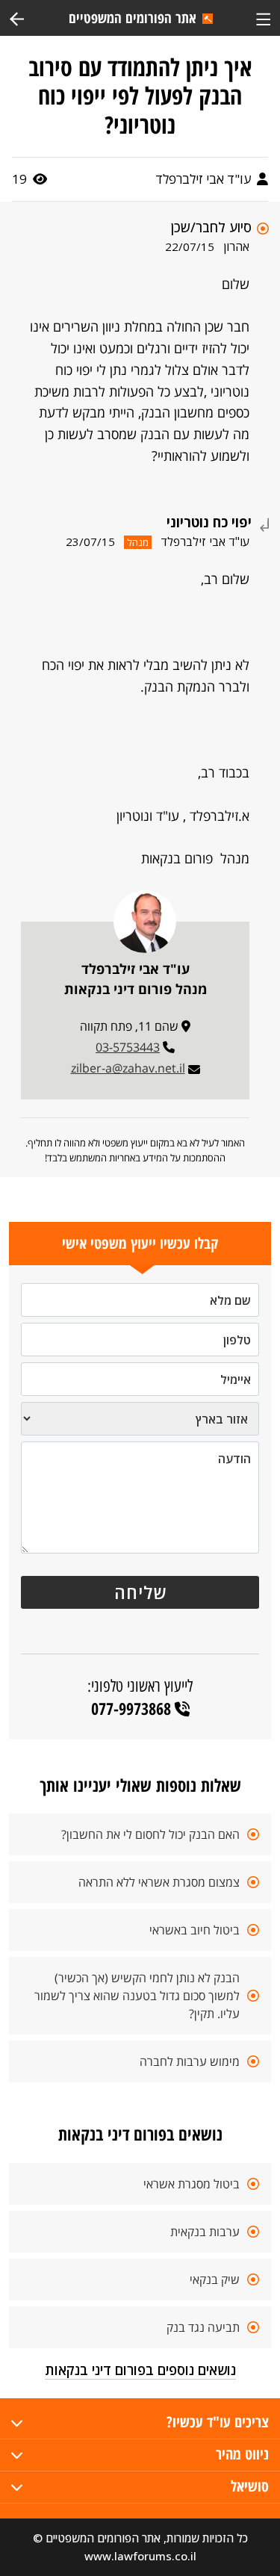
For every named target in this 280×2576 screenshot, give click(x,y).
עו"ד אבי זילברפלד (205, 179)
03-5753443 (128, 1047)
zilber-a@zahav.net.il (128, 1068)
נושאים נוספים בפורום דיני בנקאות (140, 2370)
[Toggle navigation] (263, 18)
